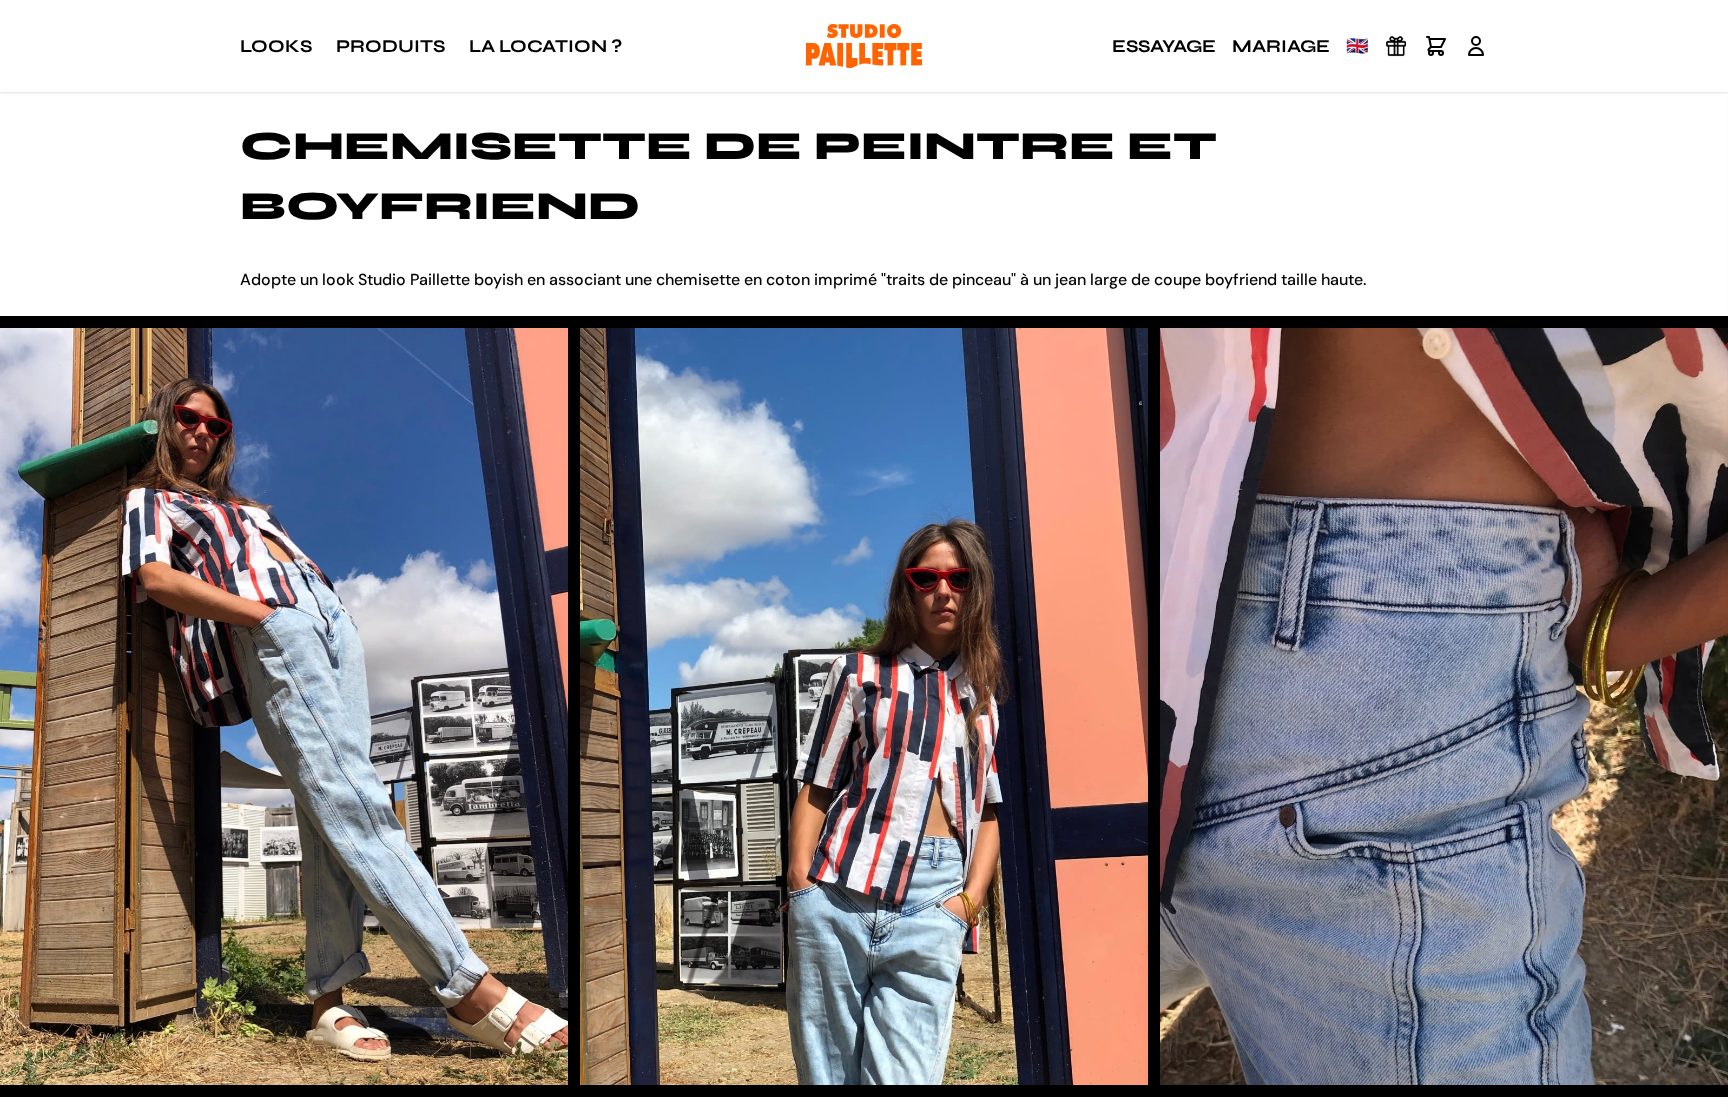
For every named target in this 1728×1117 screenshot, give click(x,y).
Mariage (1281, 46)
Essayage (1164, 46)
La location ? (545, 46)
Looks (276, 46)
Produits (390, 46)
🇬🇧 (1357, 46)
